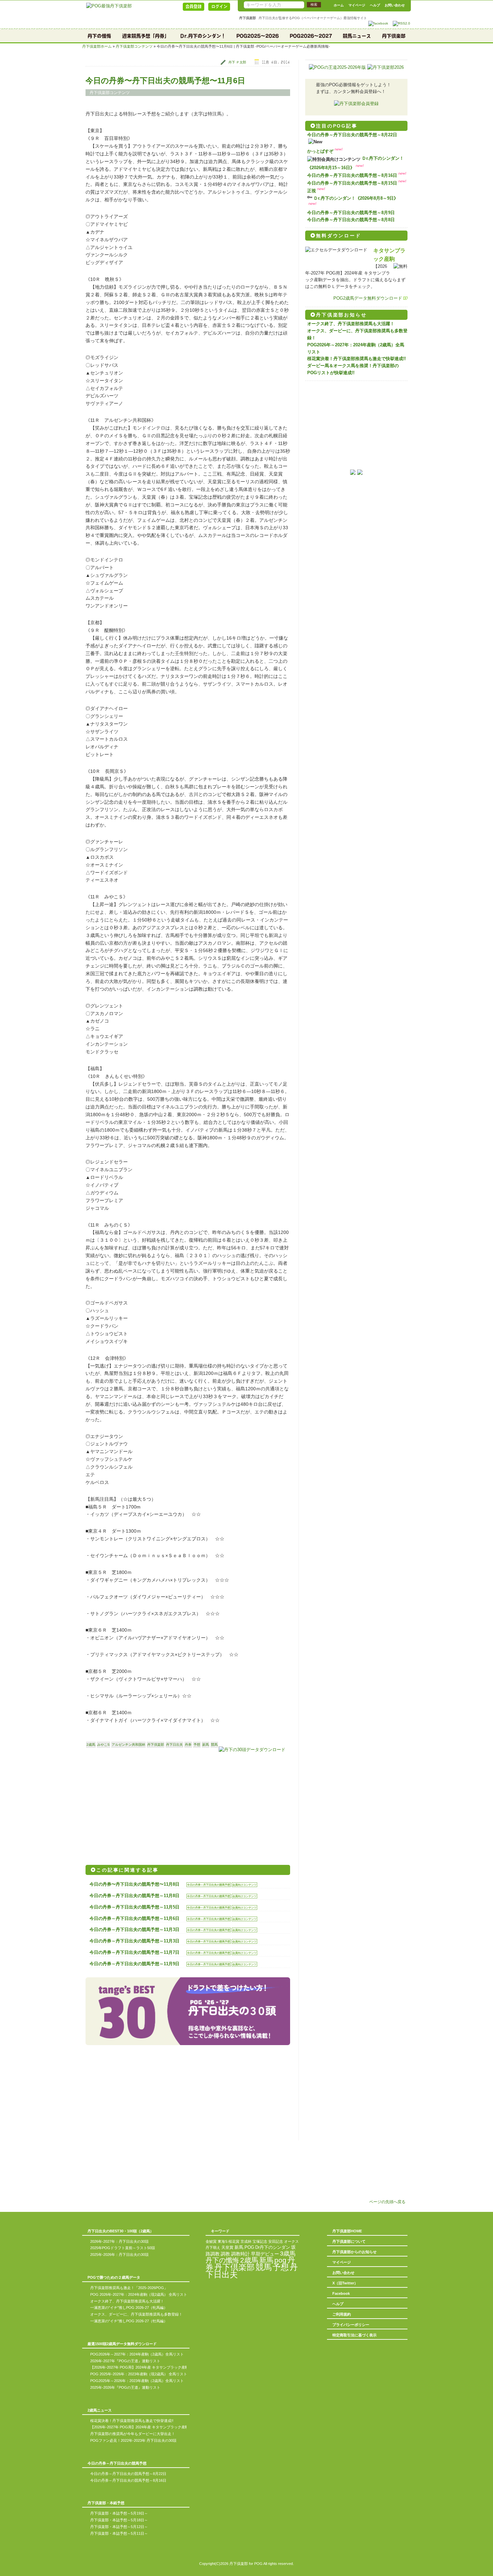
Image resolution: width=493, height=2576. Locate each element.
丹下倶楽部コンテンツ (134, 46)
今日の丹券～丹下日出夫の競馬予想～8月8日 (351, 220)
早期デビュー (265, 2254)
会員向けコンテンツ (244, 1885)
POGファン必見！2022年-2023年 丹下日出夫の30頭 (133, 2440)
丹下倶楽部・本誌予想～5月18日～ (119, 2520)
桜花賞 (234, 2241)
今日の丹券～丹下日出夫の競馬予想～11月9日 (134, 1964)
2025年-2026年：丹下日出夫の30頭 (119, 2255)
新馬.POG (244, 2247)
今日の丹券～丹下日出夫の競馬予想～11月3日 (134, 1929)
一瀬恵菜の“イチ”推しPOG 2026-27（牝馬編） (129, 2308)
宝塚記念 (260, 2241)
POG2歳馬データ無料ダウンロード (368, 298)
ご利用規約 (342, 2314)
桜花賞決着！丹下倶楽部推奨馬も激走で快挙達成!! (357, 359)
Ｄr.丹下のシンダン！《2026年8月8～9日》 (356, 198)
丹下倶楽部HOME (347, 2231)
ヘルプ (375, 5)
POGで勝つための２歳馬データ (114, 2277)
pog (280, 2260)
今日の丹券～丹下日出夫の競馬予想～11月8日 (134, 1896)
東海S (223, 2241)
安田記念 (276, 2241)
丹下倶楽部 (394, 36)
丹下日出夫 (174, 1745)
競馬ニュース (357, 36)
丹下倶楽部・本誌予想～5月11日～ (119, 2533)
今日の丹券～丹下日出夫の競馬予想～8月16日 (352, 175)
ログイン (219, 6)
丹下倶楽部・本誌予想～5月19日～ (119, 2513)
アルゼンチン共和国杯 (128, 1745)
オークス (291, 2241)
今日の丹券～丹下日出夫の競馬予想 (209, 1885)
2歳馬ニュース (100, 2410)
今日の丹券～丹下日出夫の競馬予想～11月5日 (134, 1907)
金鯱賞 (211, 2241)
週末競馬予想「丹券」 (146, 36)
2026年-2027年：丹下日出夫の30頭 (119, 2241)
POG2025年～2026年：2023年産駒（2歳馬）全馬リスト (137, 2381)
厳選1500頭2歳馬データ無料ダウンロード (122, 2344)
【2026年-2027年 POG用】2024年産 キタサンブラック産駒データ (145, 2367)
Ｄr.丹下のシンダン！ (203, 36)
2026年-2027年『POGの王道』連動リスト (125, 2361)
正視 (312, 191)
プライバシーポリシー (351, 2325)
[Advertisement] (136, 1807)
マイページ (357, 5)
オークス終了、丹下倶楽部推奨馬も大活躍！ (351, 324)
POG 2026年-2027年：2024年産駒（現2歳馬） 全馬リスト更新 (142, 2294)
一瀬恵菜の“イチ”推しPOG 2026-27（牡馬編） (129, 2321)
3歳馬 (288, 2253)
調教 (225, 2254)
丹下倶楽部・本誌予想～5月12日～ (119, 2527)
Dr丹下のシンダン (273, 2247)
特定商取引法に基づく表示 (354, 2335)
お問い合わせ (395, 5)
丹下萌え (213, 2247)
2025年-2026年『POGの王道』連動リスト (125, 2387)
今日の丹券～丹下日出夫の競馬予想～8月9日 (351, 213)
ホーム (339, 5)
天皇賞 (227, 2247)
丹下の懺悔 (99, 36)
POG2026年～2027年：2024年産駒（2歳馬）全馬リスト (137, 2354)
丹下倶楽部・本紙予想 (106, 2503)
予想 (197, 1745)
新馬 (206, 1745)
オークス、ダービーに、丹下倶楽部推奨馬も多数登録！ (136, 2314)
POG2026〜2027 (311, 36)
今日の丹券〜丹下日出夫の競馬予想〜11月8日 (134, 1884)
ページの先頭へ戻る (387, 2202)
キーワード (220, 2231)
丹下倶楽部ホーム (97, 46)
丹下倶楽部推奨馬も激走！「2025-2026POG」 (129, 2288)
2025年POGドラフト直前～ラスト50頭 (123, 2248)
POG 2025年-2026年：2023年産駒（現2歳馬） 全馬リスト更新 (142, 2374)
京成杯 (246, 2241)
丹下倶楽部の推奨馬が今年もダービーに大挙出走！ (133, 2434)
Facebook (341, 2293)
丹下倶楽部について (349, 2241)
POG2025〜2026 (258, 36)
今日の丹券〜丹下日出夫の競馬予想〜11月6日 (165, 81)
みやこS (103, 1745)
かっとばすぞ (320, 151)
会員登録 (194, 6)
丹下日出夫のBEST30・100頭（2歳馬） (121, 2231)
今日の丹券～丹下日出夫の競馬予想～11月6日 (134, 1918)
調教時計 (240, 2254)
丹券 (188, 1745)
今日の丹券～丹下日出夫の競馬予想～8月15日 (352, 183)
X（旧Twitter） (345, 2283)
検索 (314, 5)
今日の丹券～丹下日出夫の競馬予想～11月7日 (134, 1952)
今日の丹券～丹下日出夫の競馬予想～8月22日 (352, 135)
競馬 (214, 1745)
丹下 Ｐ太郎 (237, 62)
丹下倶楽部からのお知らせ (354, 2252)
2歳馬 (91, 1745)
